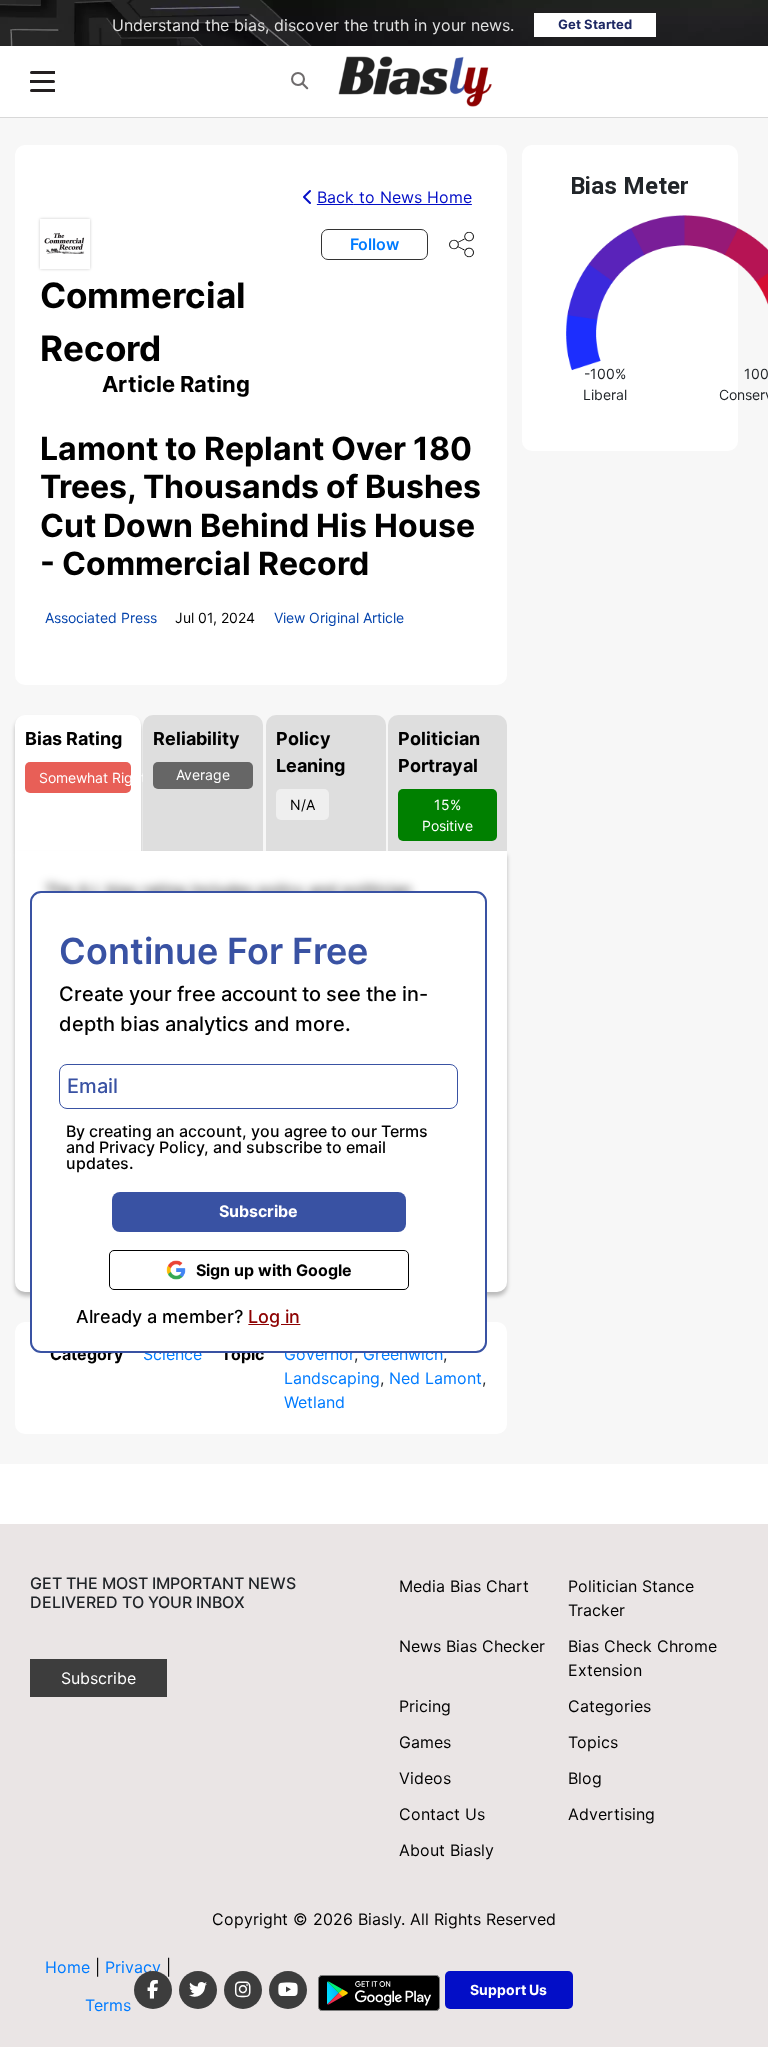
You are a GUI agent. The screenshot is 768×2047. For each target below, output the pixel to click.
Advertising (611, 1814)
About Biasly (446, 1850)
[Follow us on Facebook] (153, 1990)
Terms (404, 1131)
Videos (425, 1778)
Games (425, 1742)
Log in (274, 1317)
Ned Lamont (435, 1378)
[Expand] (42, 81)
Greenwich (403, 1354)
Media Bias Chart (464, 1586)
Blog (585, 1778)
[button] (299, 81)
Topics (593, 1742)
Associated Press (101, 617)
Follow (374, 244)
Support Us (508, 1989)
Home (67, 1967)
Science (172, 1354)
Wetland (314, 1402)
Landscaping (332, 1378)
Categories (609, 1706)
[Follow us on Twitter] (198, 1990)
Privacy (135, 1967)
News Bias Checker (472, 1646)
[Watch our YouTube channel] (288, 1990)
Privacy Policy (151, 1147)
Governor (319, 1354)
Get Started (595, 24)
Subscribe (258, 1211)
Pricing (425, 1706)
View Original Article (339, 617)
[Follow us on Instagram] (243, 1990)
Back (394, 197)
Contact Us (442, 1814)
